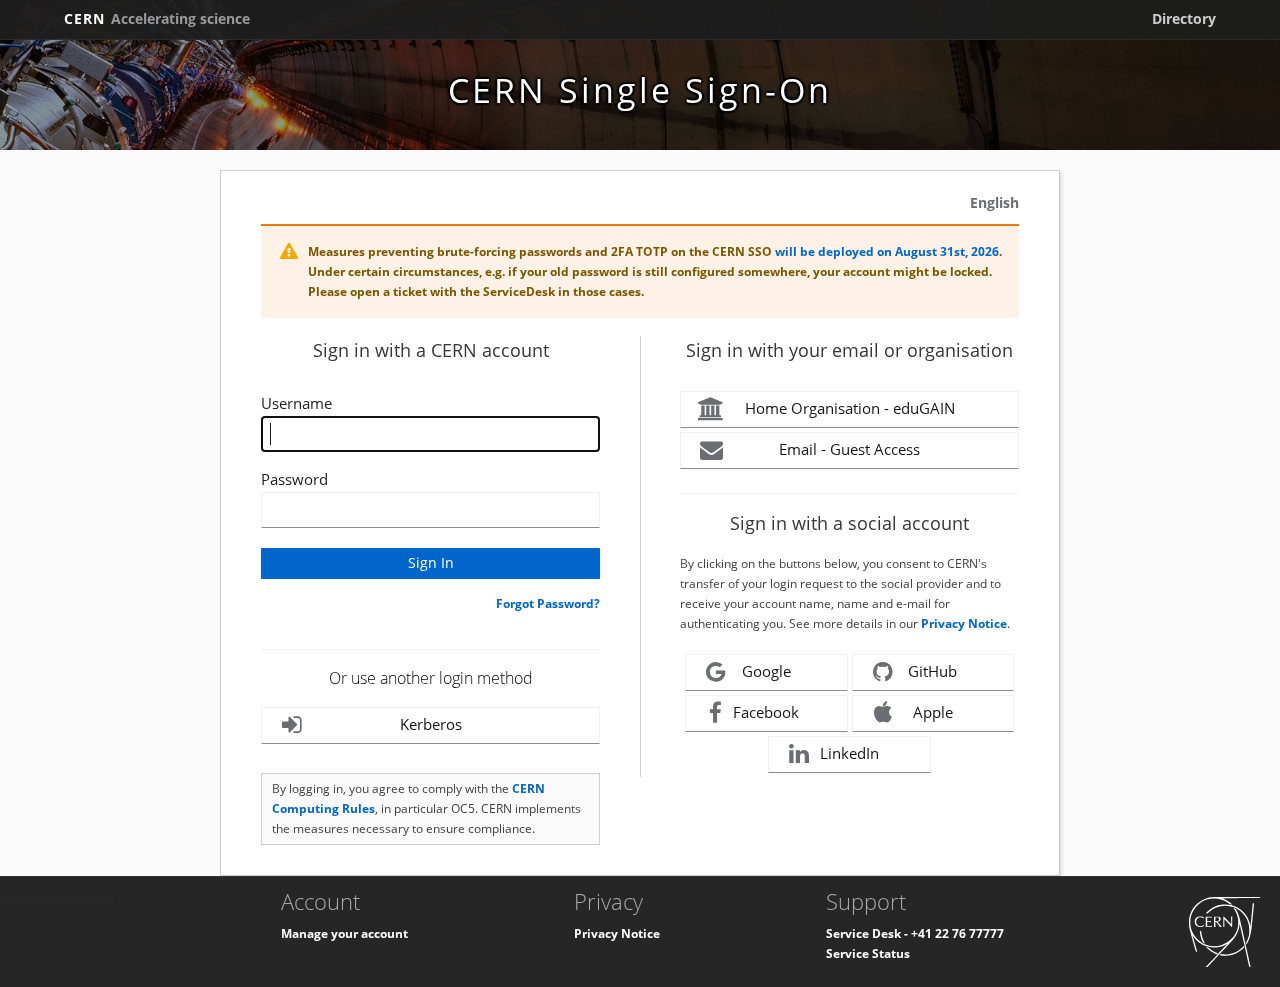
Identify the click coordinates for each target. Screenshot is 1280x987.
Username (296, 403)
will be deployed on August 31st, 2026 (887, 251)
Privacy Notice (964, 623)
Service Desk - (868, 933)
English (994, 202)
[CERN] (1224, 931)
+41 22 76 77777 (957, 933)
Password (294, 479)
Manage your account (344, 933)
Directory (1184, 18)
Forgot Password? (548, 603)
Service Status (868, 953)
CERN (157, 18)
